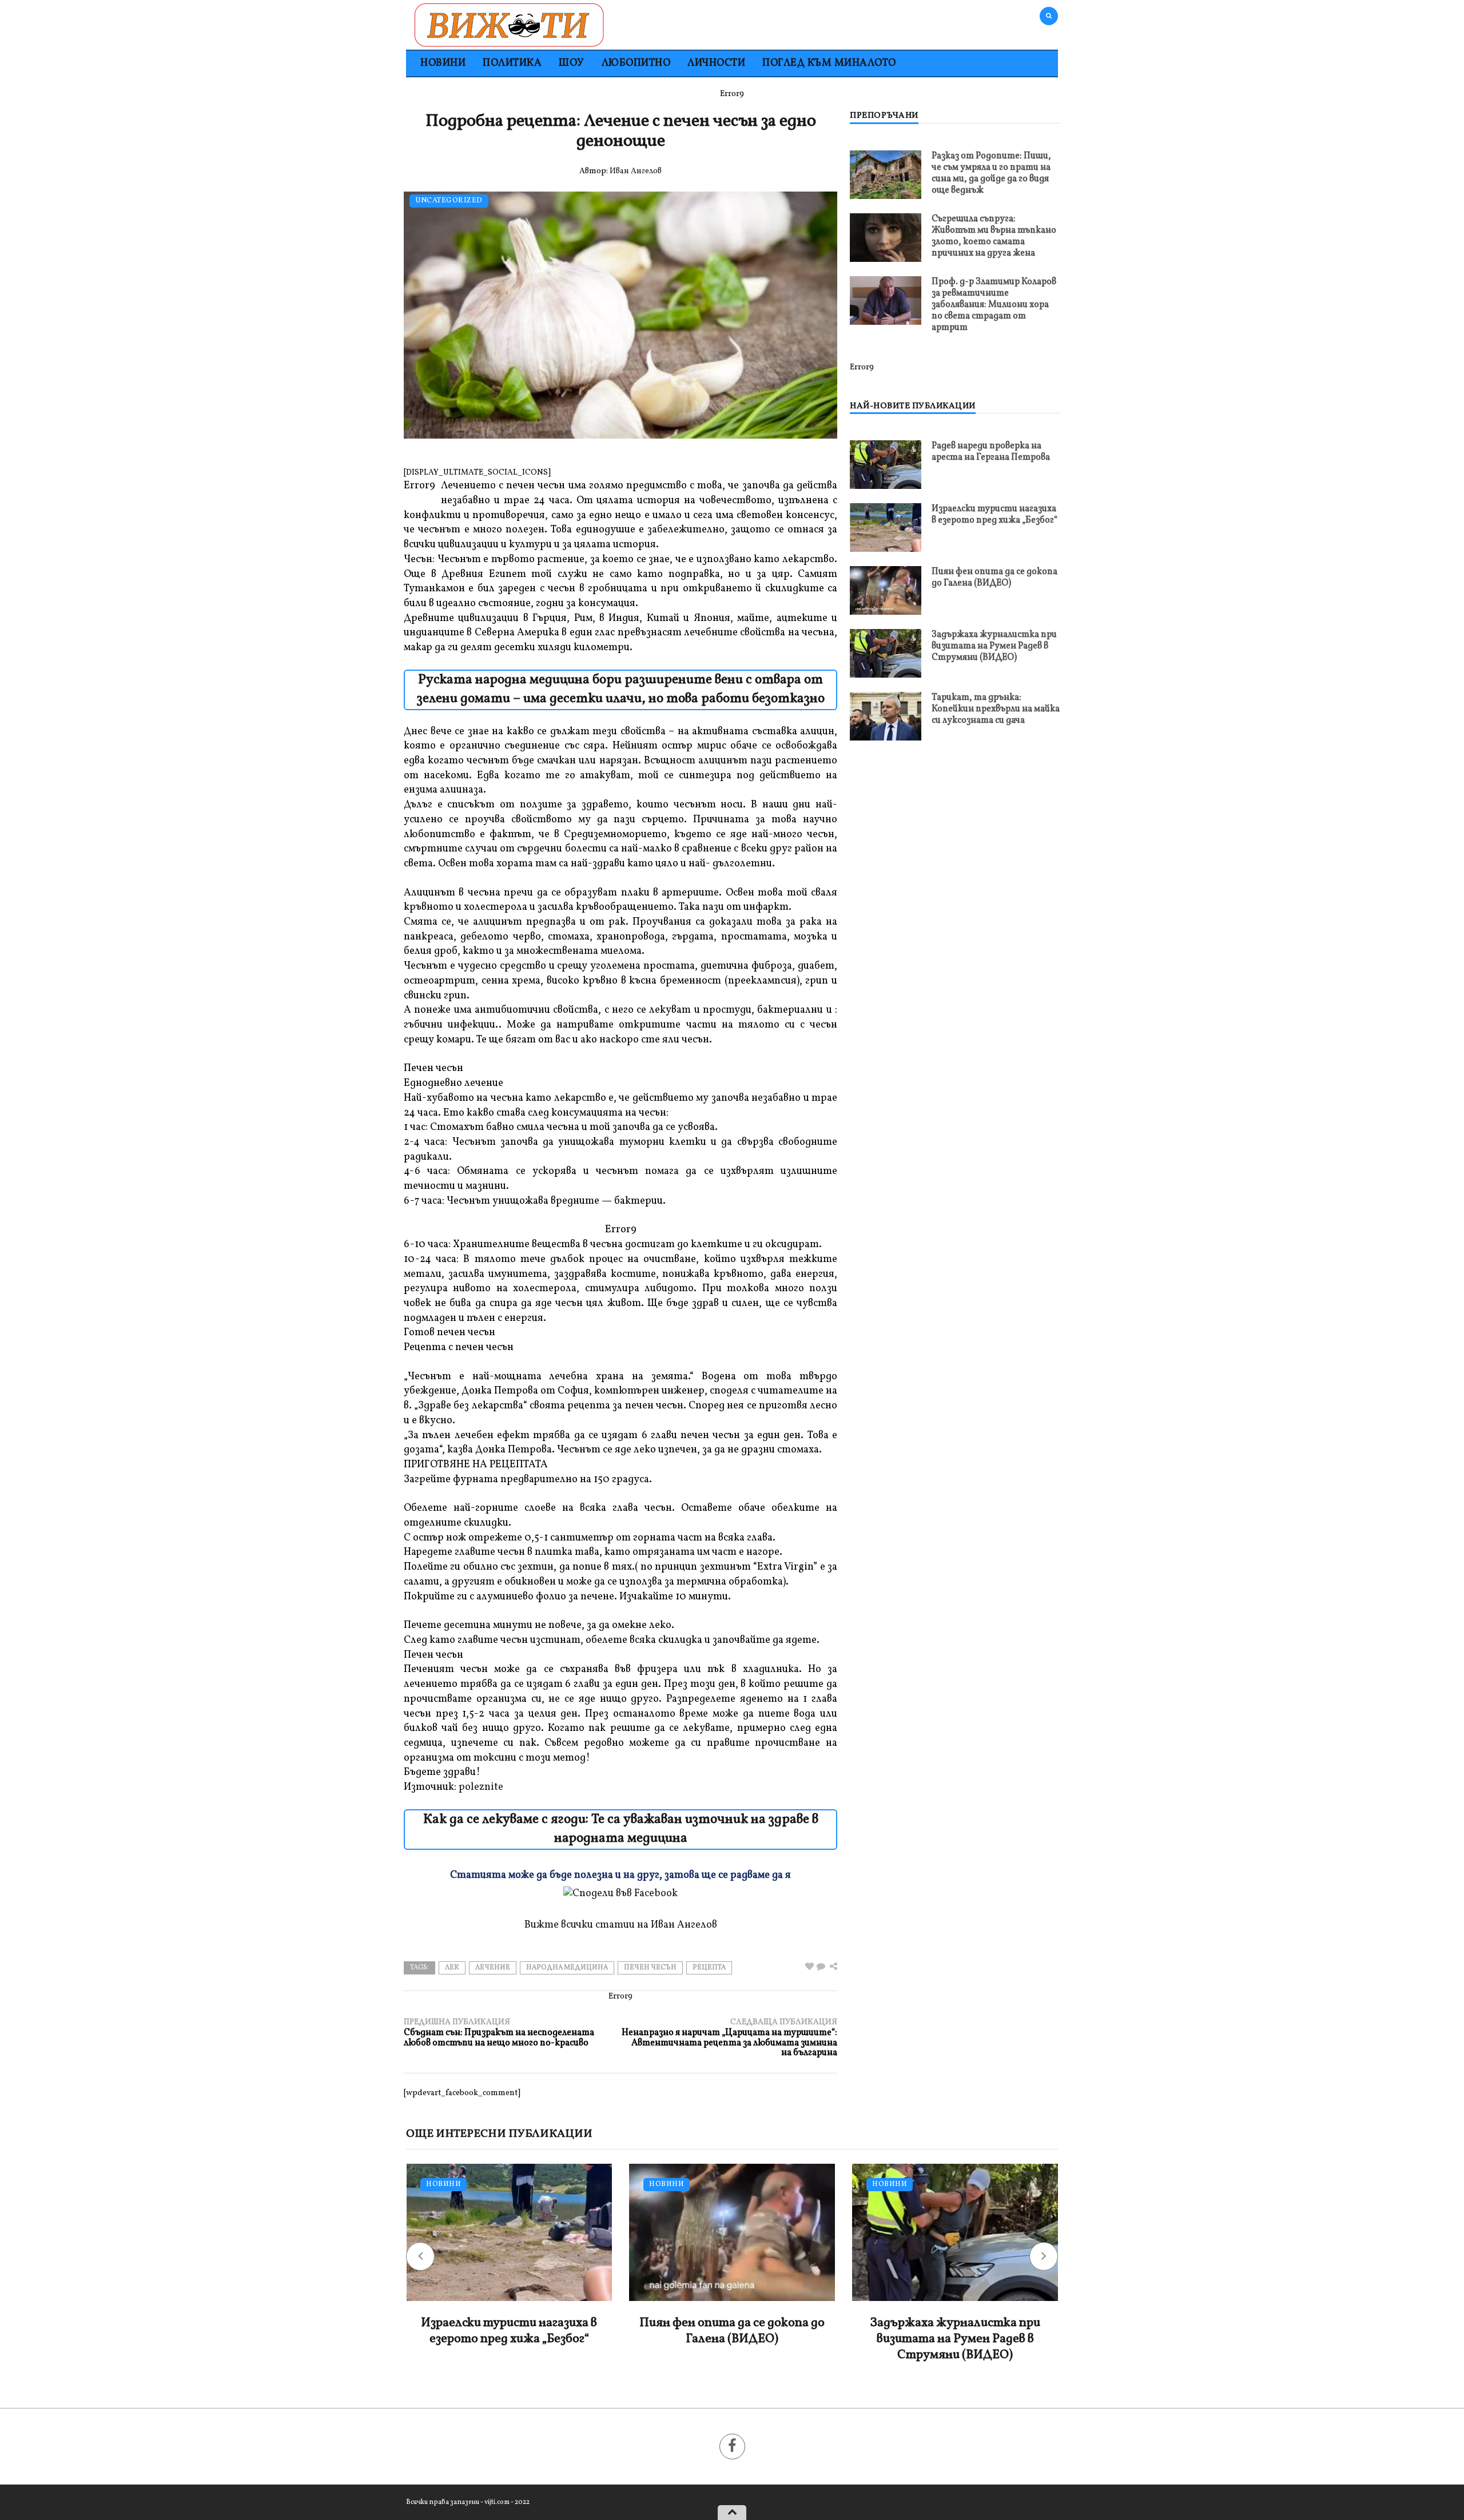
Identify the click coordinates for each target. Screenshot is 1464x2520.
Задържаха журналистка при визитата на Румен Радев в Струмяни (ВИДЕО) (994, 646)
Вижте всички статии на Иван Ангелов (621, 1925)
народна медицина (567, 1968)
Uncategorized (449, 201)
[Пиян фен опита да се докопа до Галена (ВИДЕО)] (886, 590)
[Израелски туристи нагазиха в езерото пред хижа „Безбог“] (886, 528)
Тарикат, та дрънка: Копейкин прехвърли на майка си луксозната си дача (996, 709)
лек (452, 1968)
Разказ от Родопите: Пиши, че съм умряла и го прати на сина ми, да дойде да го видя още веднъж (991, 173)
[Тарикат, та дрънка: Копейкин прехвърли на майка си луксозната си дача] (886, 716)
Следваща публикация (729, 2038)
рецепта (709, 1968)
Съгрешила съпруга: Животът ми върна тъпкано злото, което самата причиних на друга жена (994, 236)
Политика (512, 63)
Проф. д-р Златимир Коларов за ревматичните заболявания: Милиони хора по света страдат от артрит (994, 305)
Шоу (572, 63)
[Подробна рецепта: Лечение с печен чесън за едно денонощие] (821, 1967)
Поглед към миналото (829, 63)
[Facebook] (732, 2447)
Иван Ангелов (636, 171)
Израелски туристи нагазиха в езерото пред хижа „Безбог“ (994, 515)
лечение (493, 1968)
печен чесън (650, 1968)
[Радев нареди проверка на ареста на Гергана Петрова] (886, 465)
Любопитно (636, 63)
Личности (716, 63)
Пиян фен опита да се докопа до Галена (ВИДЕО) (994, 578)
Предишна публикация (499, 2033)
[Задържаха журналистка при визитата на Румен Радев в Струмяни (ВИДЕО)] (886, 653)
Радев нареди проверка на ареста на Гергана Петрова (991, 452)
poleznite (481, 1787)
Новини (443, 63)
